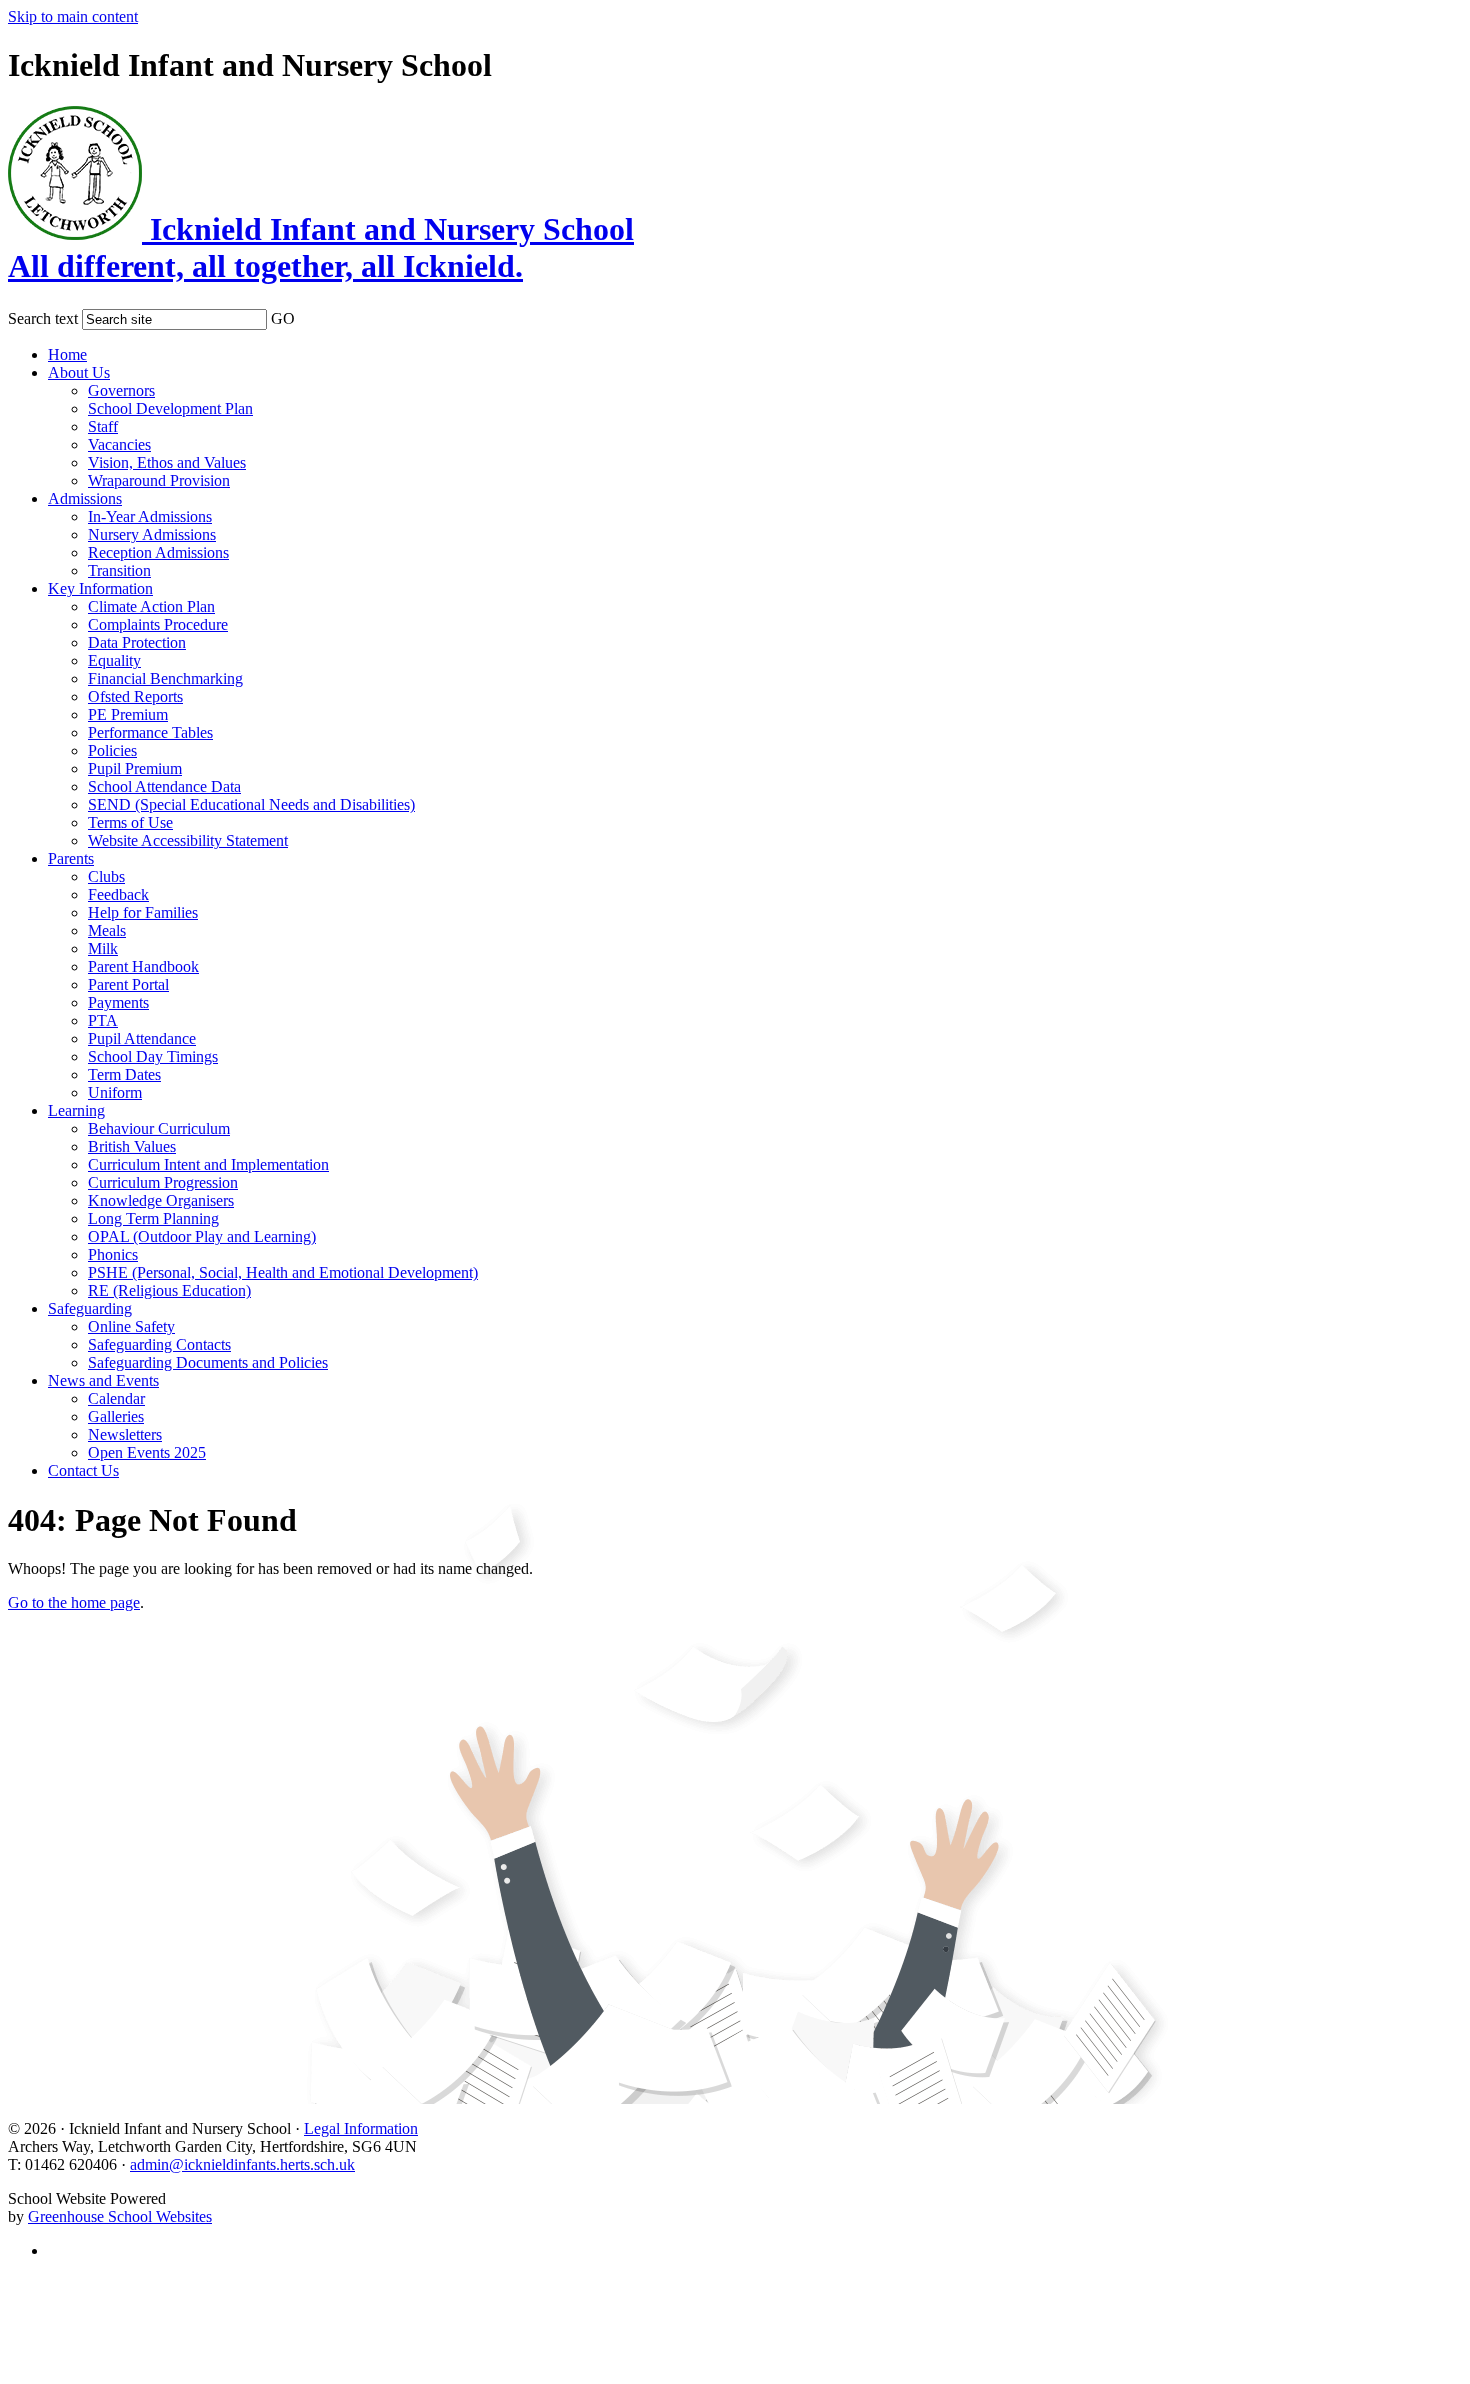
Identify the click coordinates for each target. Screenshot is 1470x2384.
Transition (119, 570)
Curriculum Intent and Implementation (208, 1164)
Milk (103, 948)
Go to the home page (74, 1602)
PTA (103, 1020)
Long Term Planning (153, 1218)
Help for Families (143, 912)
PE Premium (128, 714)
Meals (107, 930)
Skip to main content (73, 16)
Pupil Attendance (142, 1038)
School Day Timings (153, 1056)
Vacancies (119, 444)
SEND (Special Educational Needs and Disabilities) (251, 804)
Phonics (113, 1254)
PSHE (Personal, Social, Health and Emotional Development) (283, 1272)
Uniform (115, 1092)
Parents (71, 858)
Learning (76, 1110)
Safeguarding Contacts (159, 1344)
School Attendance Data (164, 786)
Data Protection (137, 642)
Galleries (116, 1416)
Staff (103, 426)
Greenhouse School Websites (120, 2216)
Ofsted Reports (135, 696)
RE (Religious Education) (169, 1290)
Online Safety (131, 1326)
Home (67, 354)
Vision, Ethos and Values (167, 462)
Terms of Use (130, 822)
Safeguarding (90, 1308)
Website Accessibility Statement (188, 840)
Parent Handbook (143, 966)
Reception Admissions (158, 552)
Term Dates (124, 1074)
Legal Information (361, 2128)
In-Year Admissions (150, 516)
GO (283, 318)
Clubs (106, 876)
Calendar (116, 1398)
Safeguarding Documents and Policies (208, 1362)
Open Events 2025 (147, 1452)
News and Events (103, 1380)
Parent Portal (128, 984)
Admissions (85, 498)
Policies (112, 750)
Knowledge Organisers (161, 1200)
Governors (121, 390)
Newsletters (125, 1434)
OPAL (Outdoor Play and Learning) (202, 1236)
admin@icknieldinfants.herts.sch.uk (242, 2164)
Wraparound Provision (159, 480)
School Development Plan (170, 408)
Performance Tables (150, 732)
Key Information (100, 588)
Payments (118, 1002)
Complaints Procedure (158, 624)
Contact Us (83, 1470)
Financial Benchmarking (165, 678)
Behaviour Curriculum (159, 1128)
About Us (79, 372)
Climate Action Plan (151, 606)
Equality (114, 660)
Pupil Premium (135, 768)
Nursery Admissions (152, 534)
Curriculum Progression (163, 1182)
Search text (43, 318)
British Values (132, 1146)
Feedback (118, 894)
